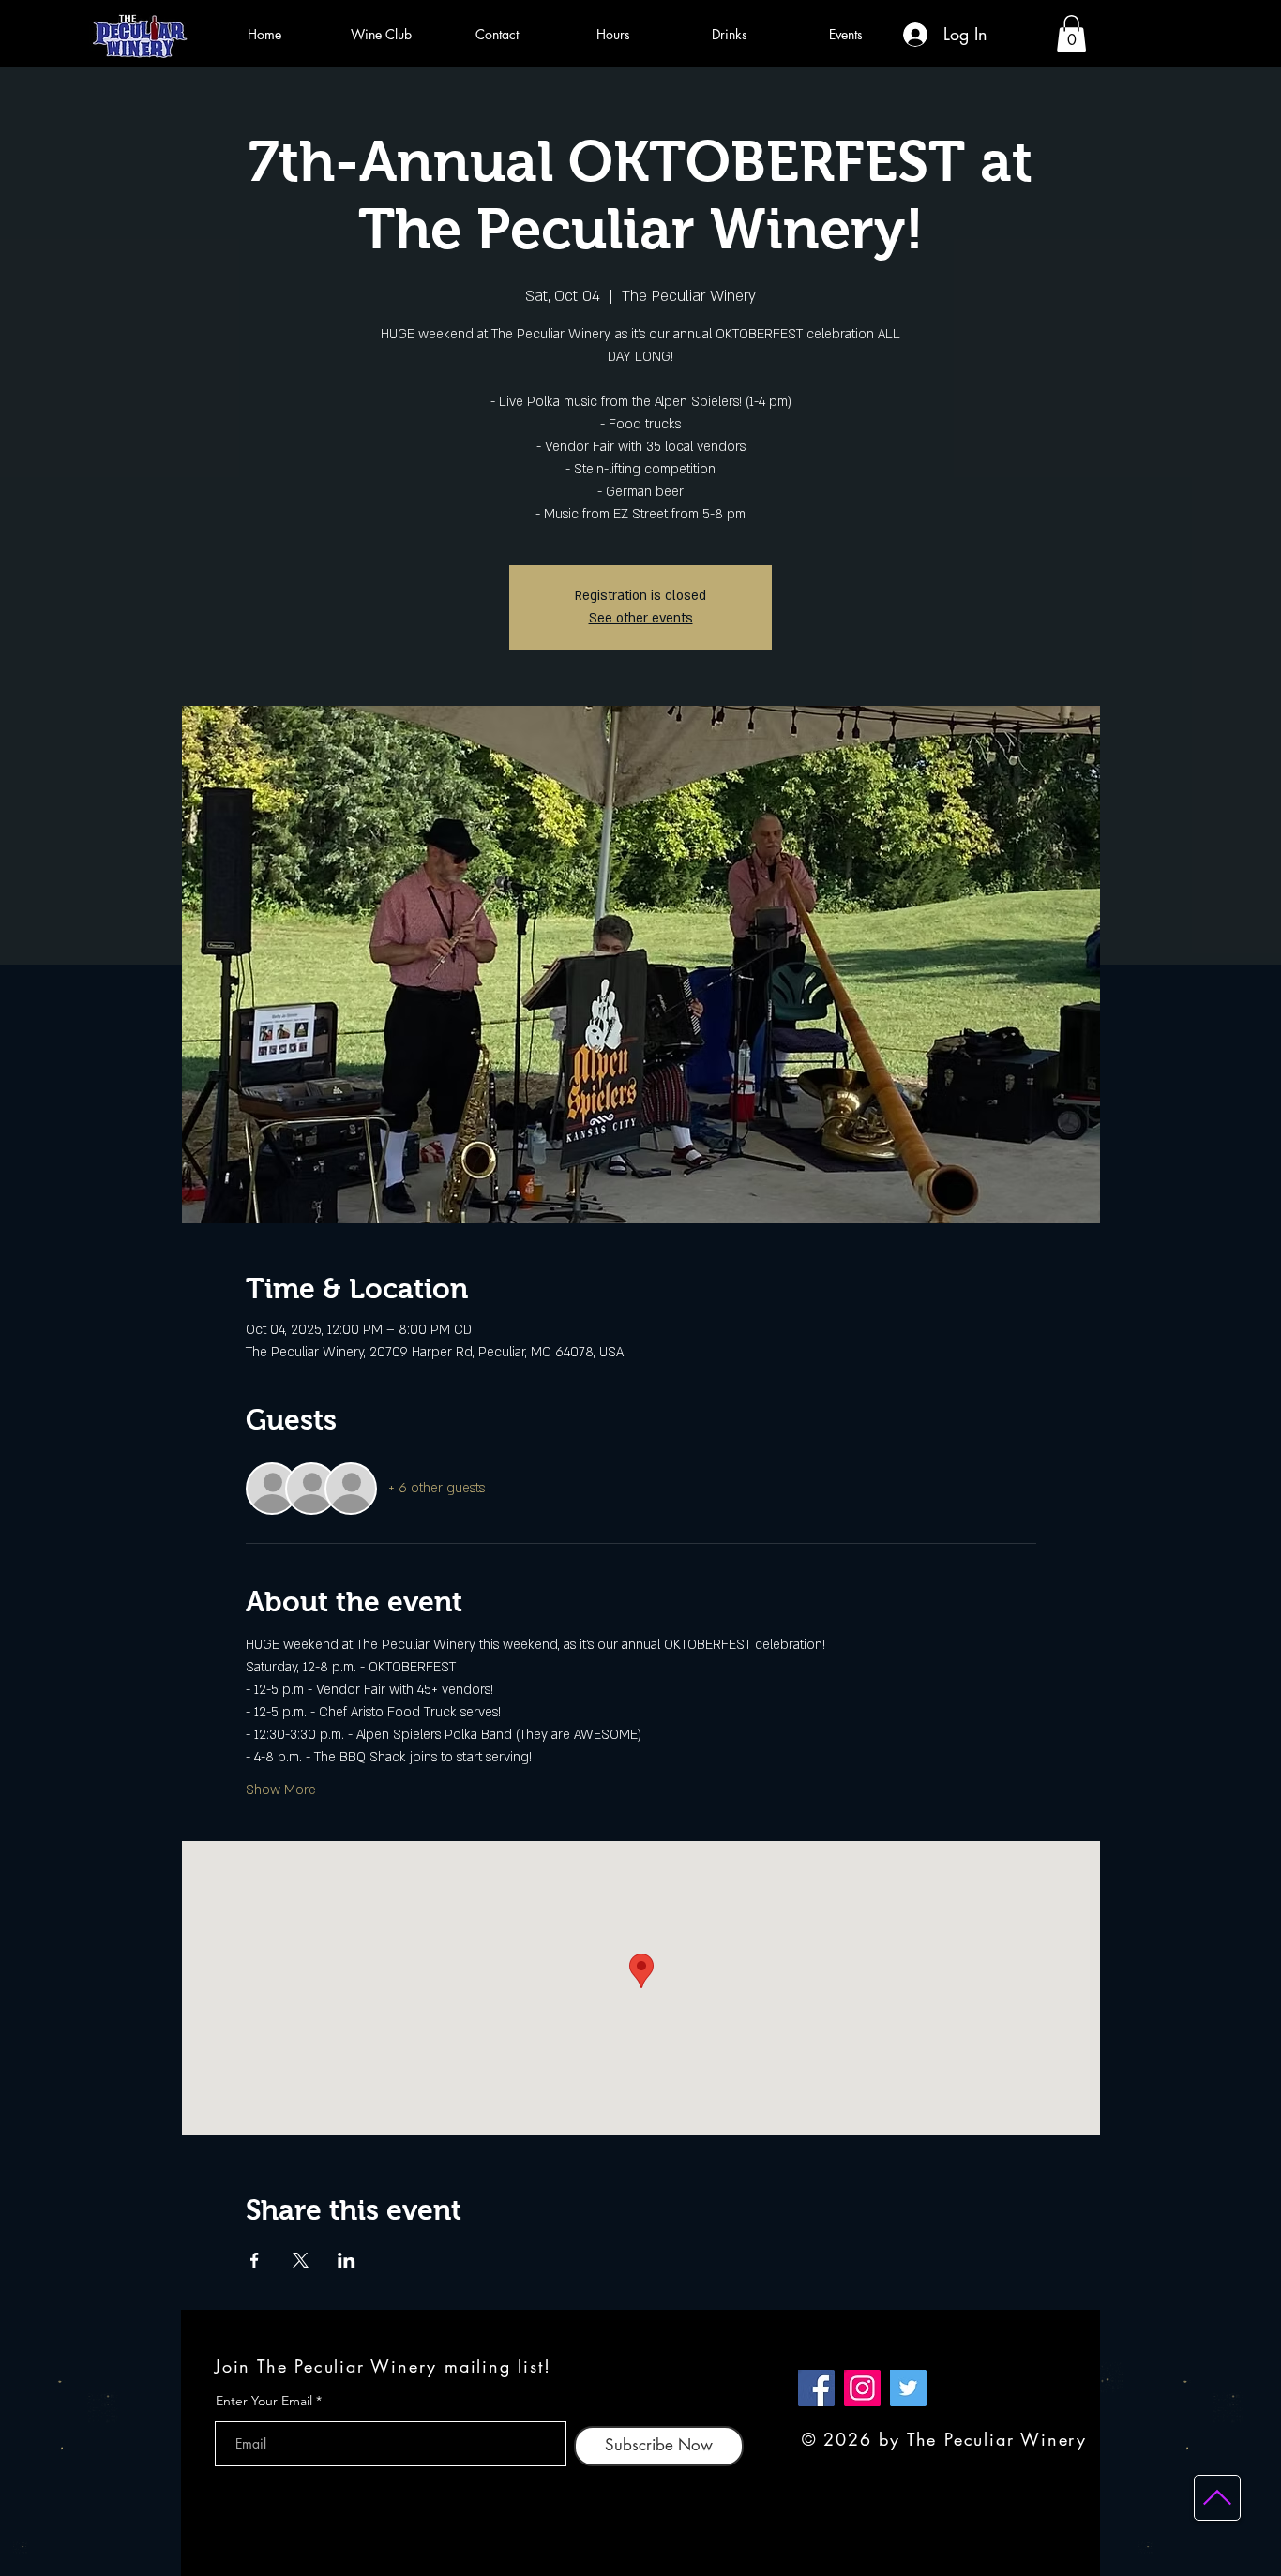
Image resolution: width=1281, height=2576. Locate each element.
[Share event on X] (301, 2260)
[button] (1071, 33)
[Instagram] (862, 2388)
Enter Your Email (264, 2401)
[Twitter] (908, 2388)
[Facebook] (816, 2388)
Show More (281, 1790)
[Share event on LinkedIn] (347, 2260)
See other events (641, 618)
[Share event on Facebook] (255, 2260)
